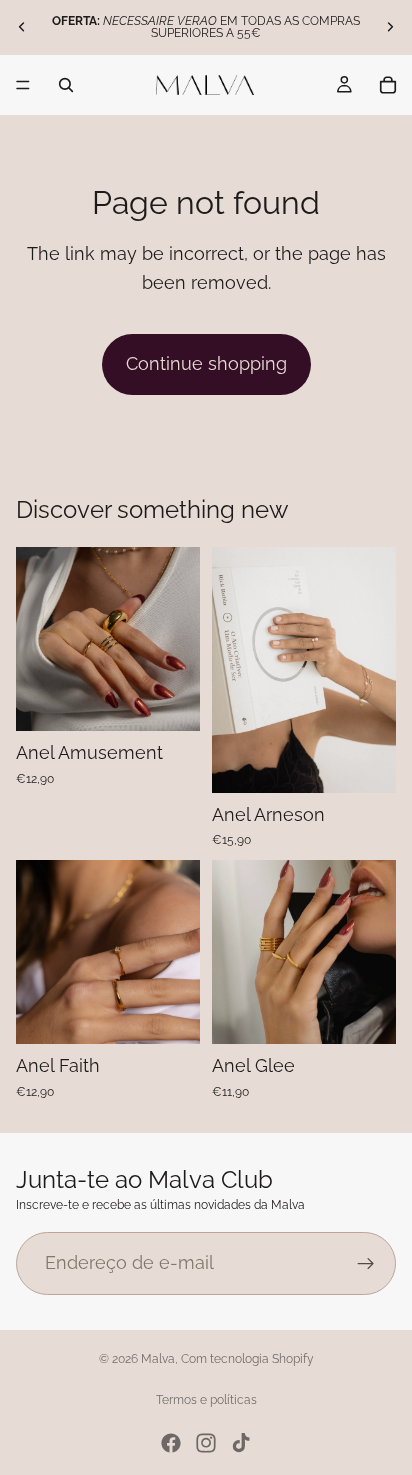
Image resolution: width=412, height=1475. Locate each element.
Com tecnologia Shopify (247, 1359)
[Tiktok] (241, 1443)
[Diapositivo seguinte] (390, 27)
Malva (158, 1359)
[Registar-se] (366, 1263)
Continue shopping (206, 363)
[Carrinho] (388, 85)
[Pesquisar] (66, 85)
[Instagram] (206, 1443)
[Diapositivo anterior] (22, 27)
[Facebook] (171, 1443)
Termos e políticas (206, 1400)
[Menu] (23, 85)
